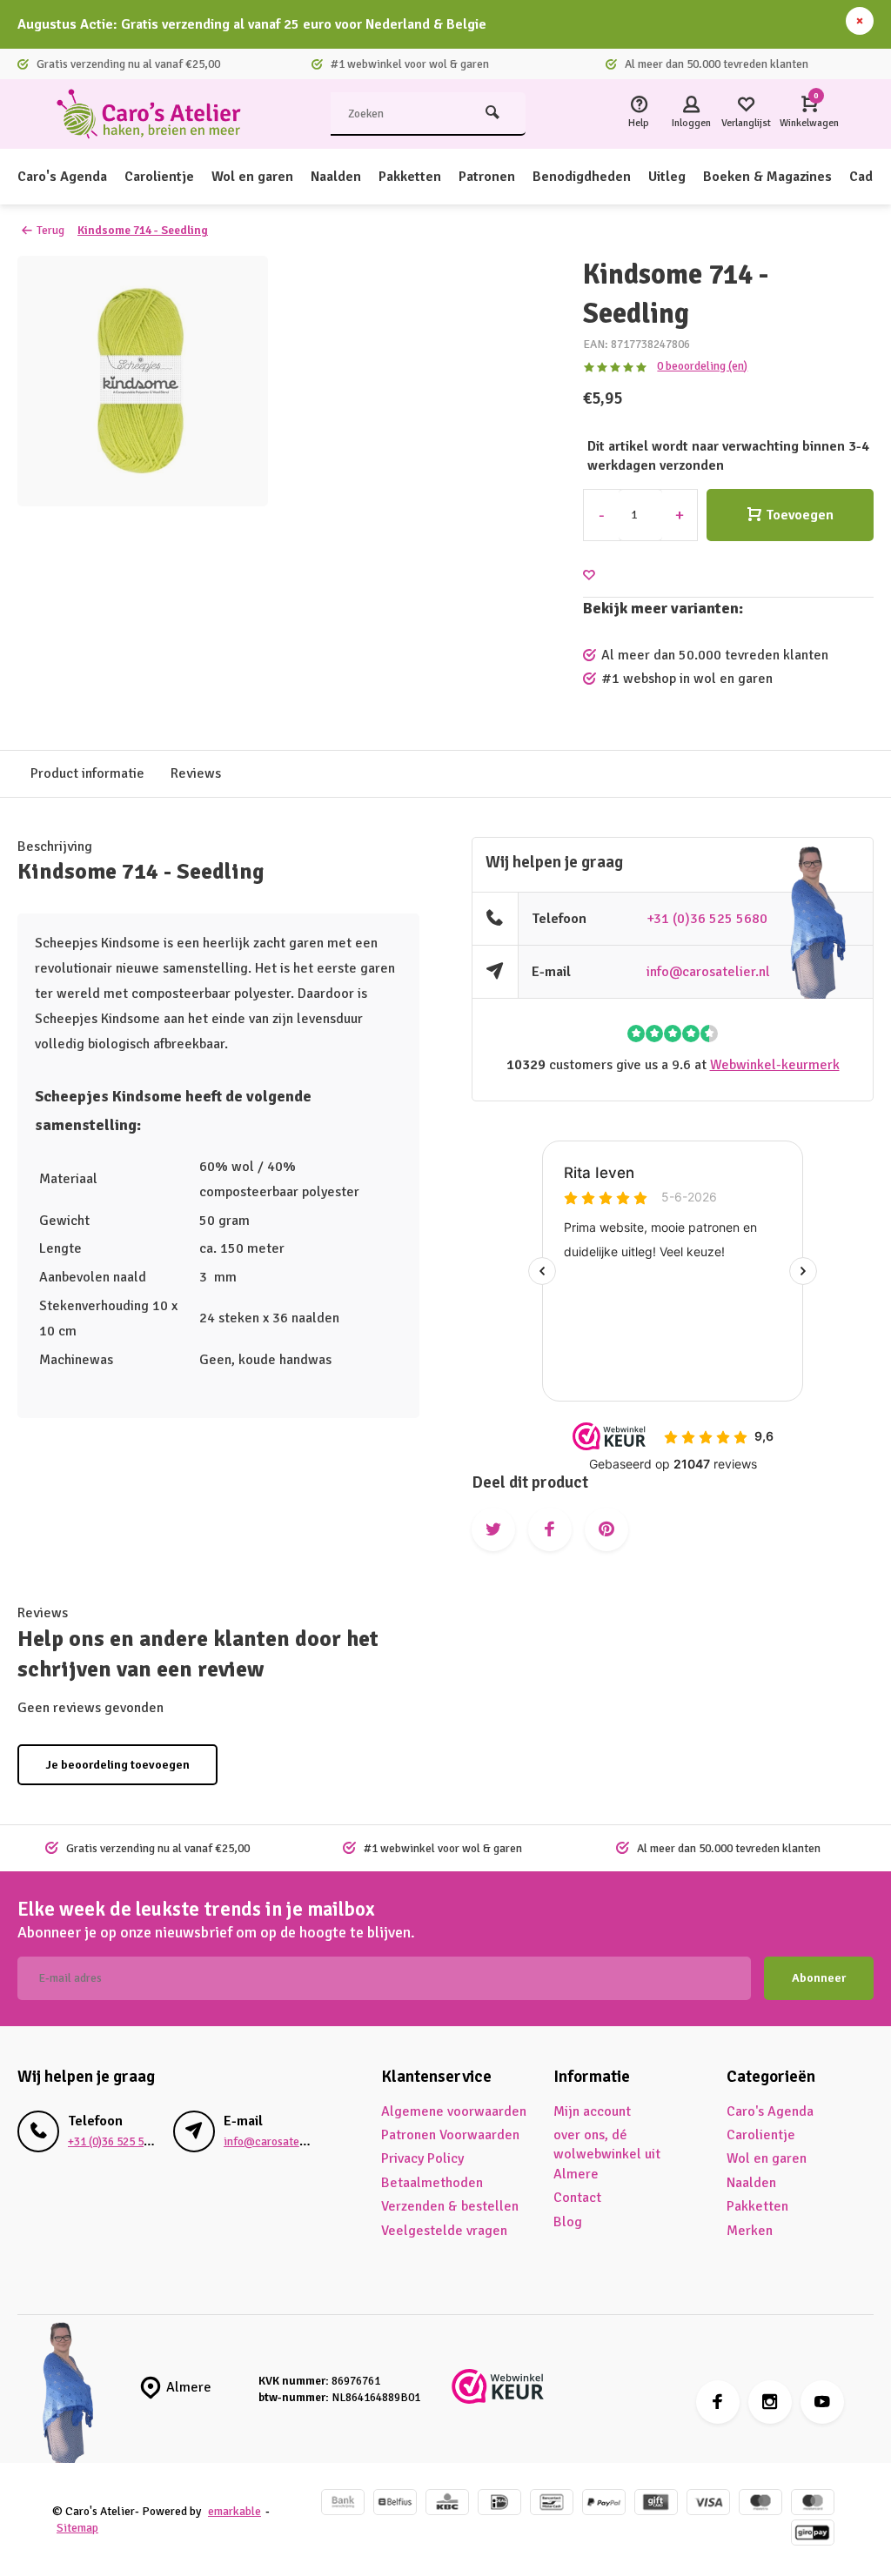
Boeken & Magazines (767, 177)
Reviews (196, 773)
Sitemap (77, 2528)
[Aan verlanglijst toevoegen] (589, 575)
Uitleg (667, 177)
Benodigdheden (582, 177)
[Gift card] (656, 2504)
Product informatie (87, 773)
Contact (577, 2198)
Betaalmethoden (432, 2183)
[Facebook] (718, 2402)
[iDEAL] (499, 2504)
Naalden (336, 177)
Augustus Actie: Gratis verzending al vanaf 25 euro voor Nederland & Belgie (252, 24)
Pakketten (410, 177)
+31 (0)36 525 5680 (707, 919)
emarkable (234, 2511)
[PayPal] (604, 2504)
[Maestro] (760, 2504)
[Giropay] (813, 2535)
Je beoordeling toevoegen (117, 1765)
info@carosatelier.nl (708, 972)
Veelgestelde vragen (444, 2231)
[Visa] (708, 2504)
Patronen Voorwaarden (450, 2135)
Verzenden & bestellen (450, 2206)
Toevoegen (800, 515)
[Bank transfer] (343, 2504)
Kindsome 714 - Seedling (143, 230)
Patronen (487, 177)
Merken (750, 2231)
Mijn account (592, 2111)
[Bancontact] (552, 2504)
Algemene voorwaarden (454, 2111)
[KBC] (447, 2504)
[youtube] (822, 2402)
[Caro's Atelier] (157, 114)
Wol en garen (252, 177)
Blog (568, 2222)
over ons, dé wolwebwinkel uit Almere (607, 2154)
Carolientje (159, 177)
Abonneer (819, 1978)
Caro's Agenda (62, 177)
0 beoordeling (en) (702, 366)
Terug (50, 230)
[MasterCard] (813, 2504)
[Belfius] (395, 2504)
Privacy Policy (422, 2158)
